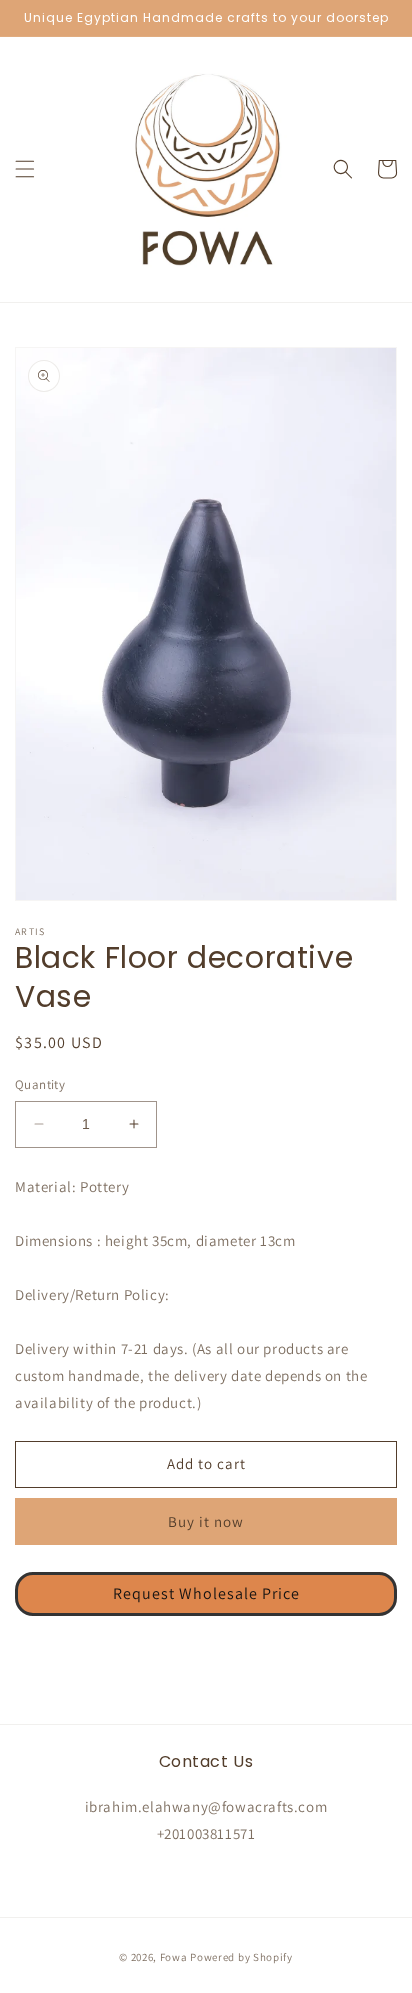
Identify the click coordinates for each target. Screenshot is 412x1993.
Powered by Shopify (241, 1957)
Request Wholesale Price (206, 1593)
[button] (25, 169)
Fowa (174, 1957)
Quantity (40, 1084)
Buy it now (206, 1521)
